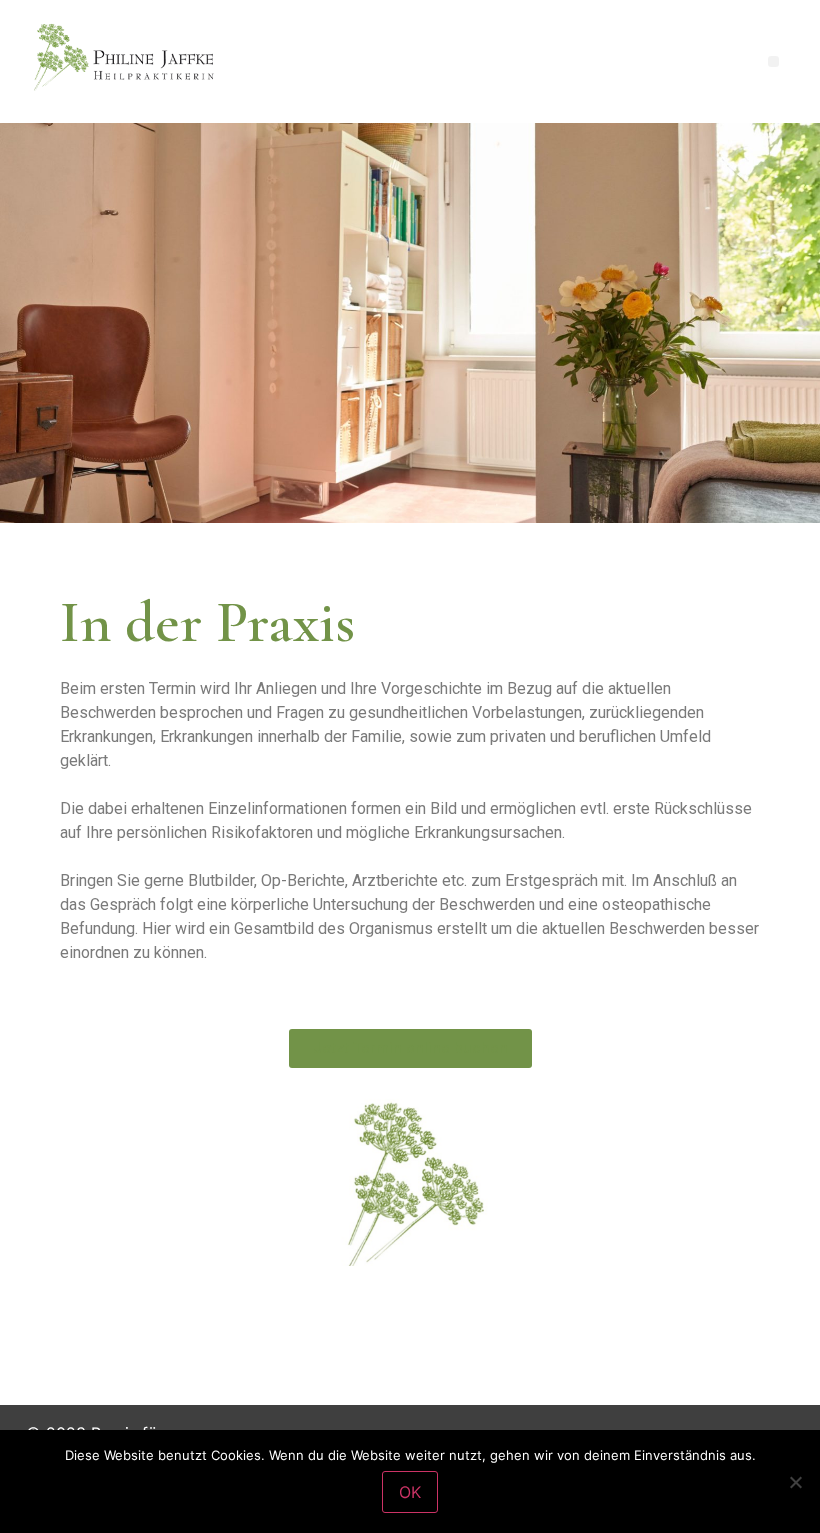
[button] (773, 61)
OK (410, 1492)
